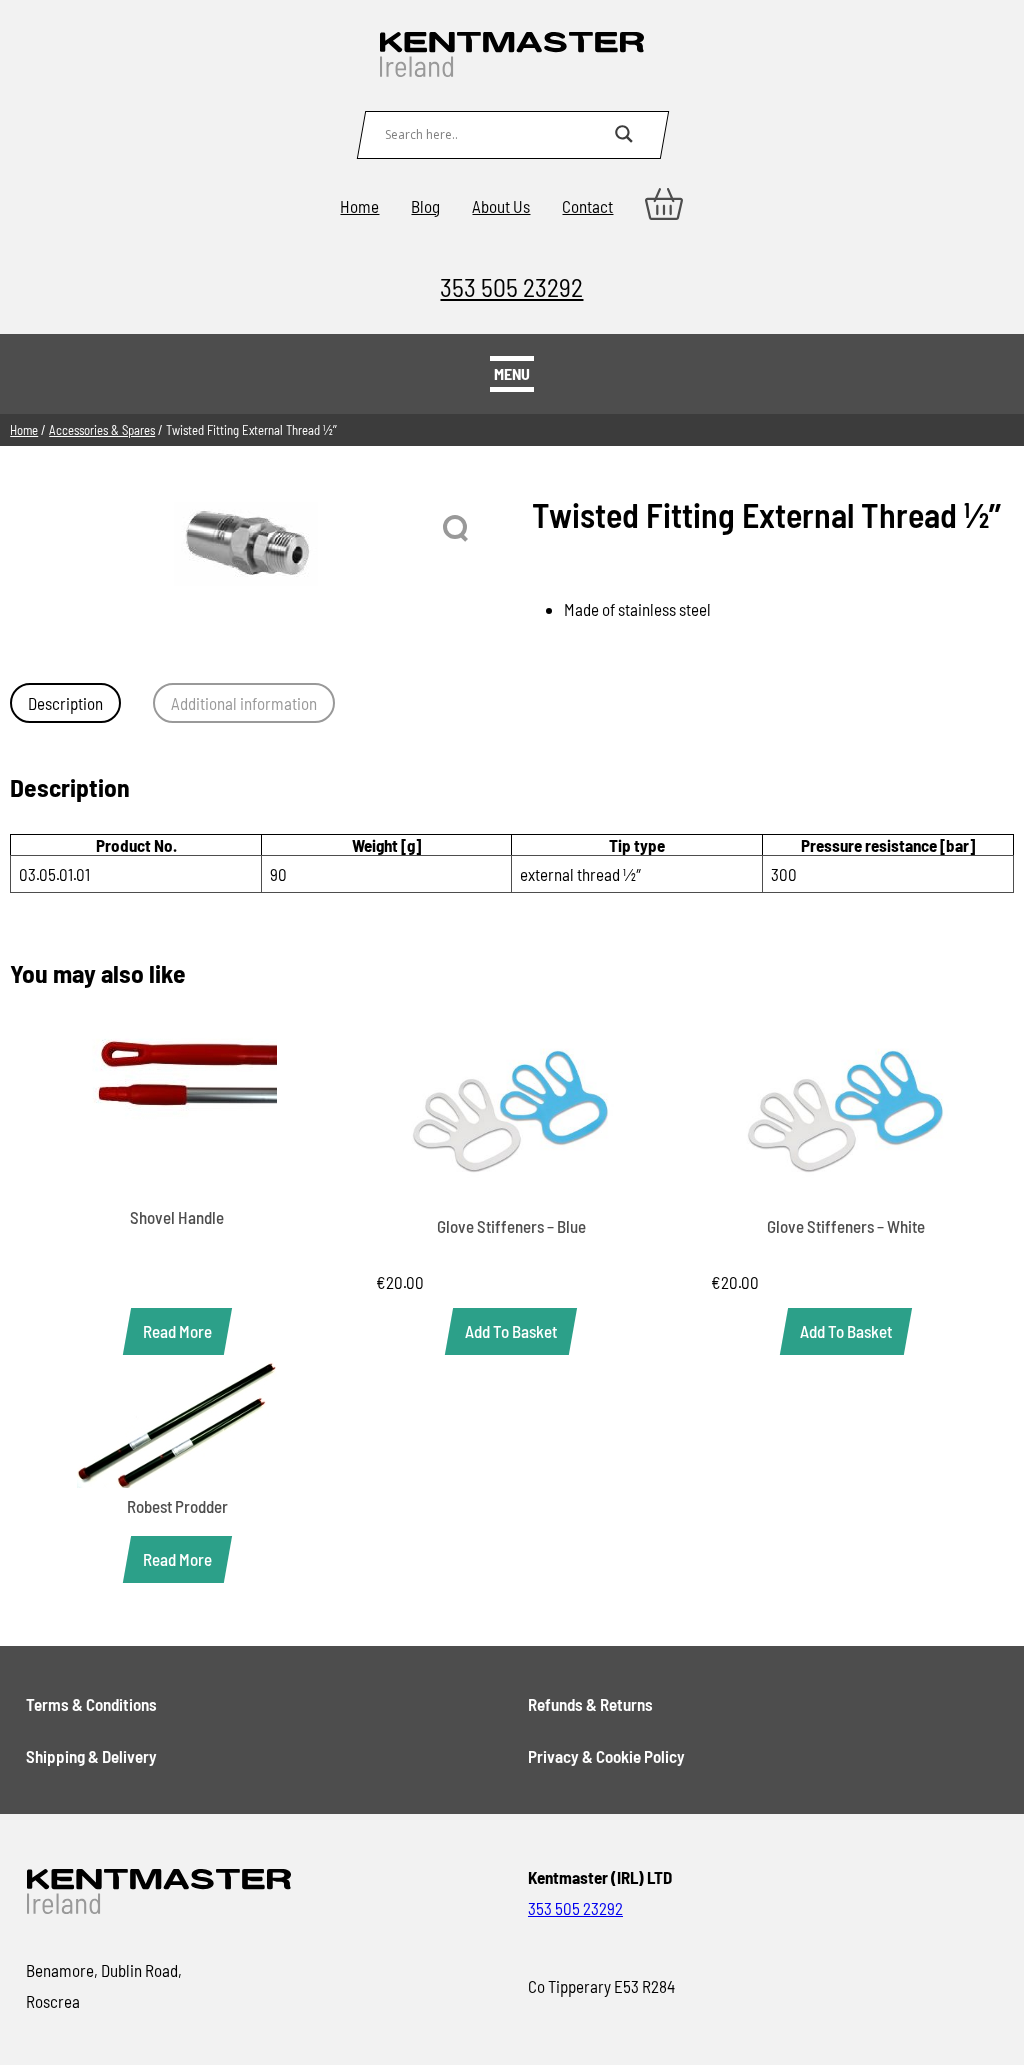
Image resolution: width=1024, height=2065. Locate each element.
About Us (501, 206)
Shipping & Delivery (91, 1756)
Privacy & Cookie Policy (606, 1756)
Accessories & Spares (102, 430)
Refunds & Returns (590, 1704)
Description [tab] (65, 703)
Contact (587, 206)
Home (359, 206)
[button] (457, 529)
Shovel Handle (177, 1217)
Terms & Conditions (91, 1704)
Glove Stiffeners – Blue (511, 1226)
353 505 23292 (511, 286)
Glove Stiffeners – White (846, 1226)
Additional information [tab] (244, 703)
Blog (425, 206)
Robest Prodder (177, 1506)
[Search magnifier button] (624, 134)
